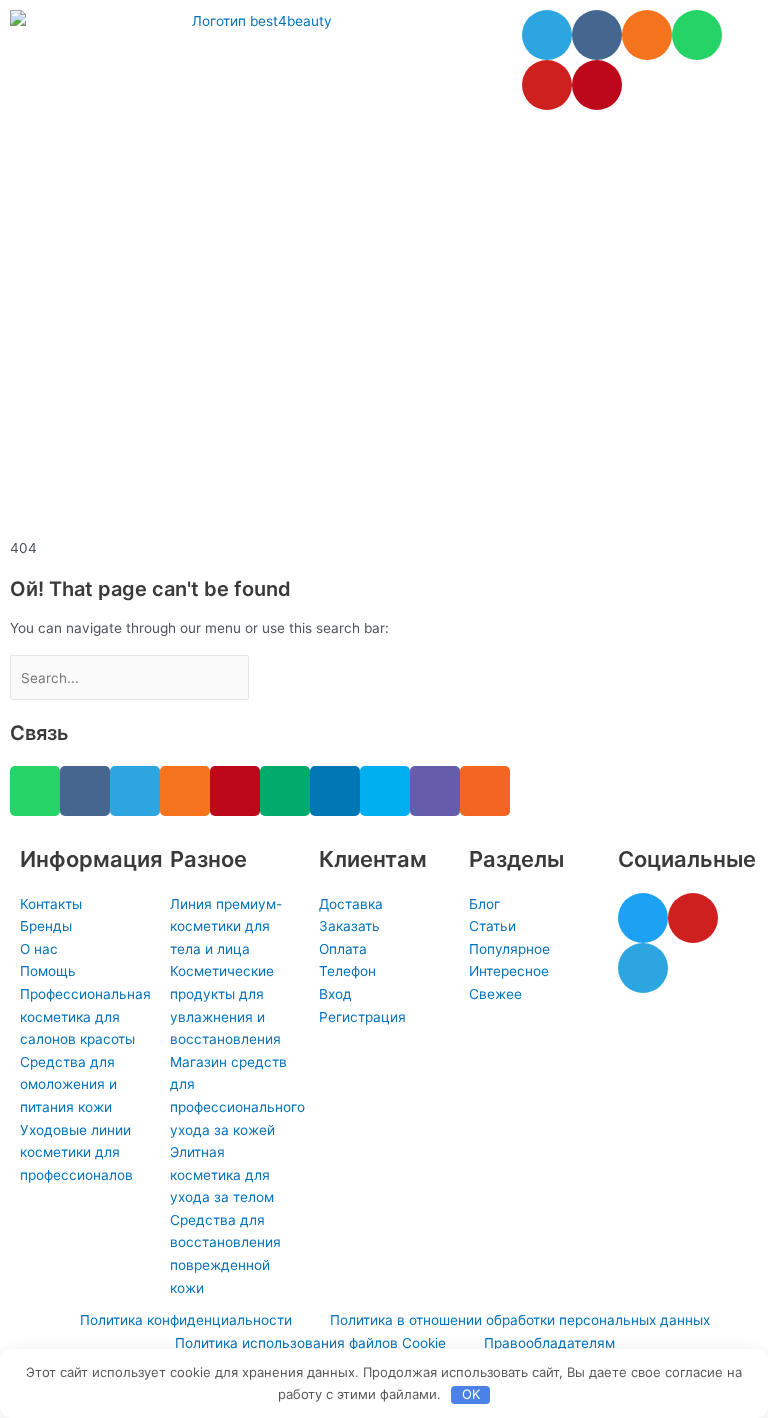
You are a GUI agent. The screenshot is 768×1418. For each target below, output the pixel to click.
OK (471, 1394)
